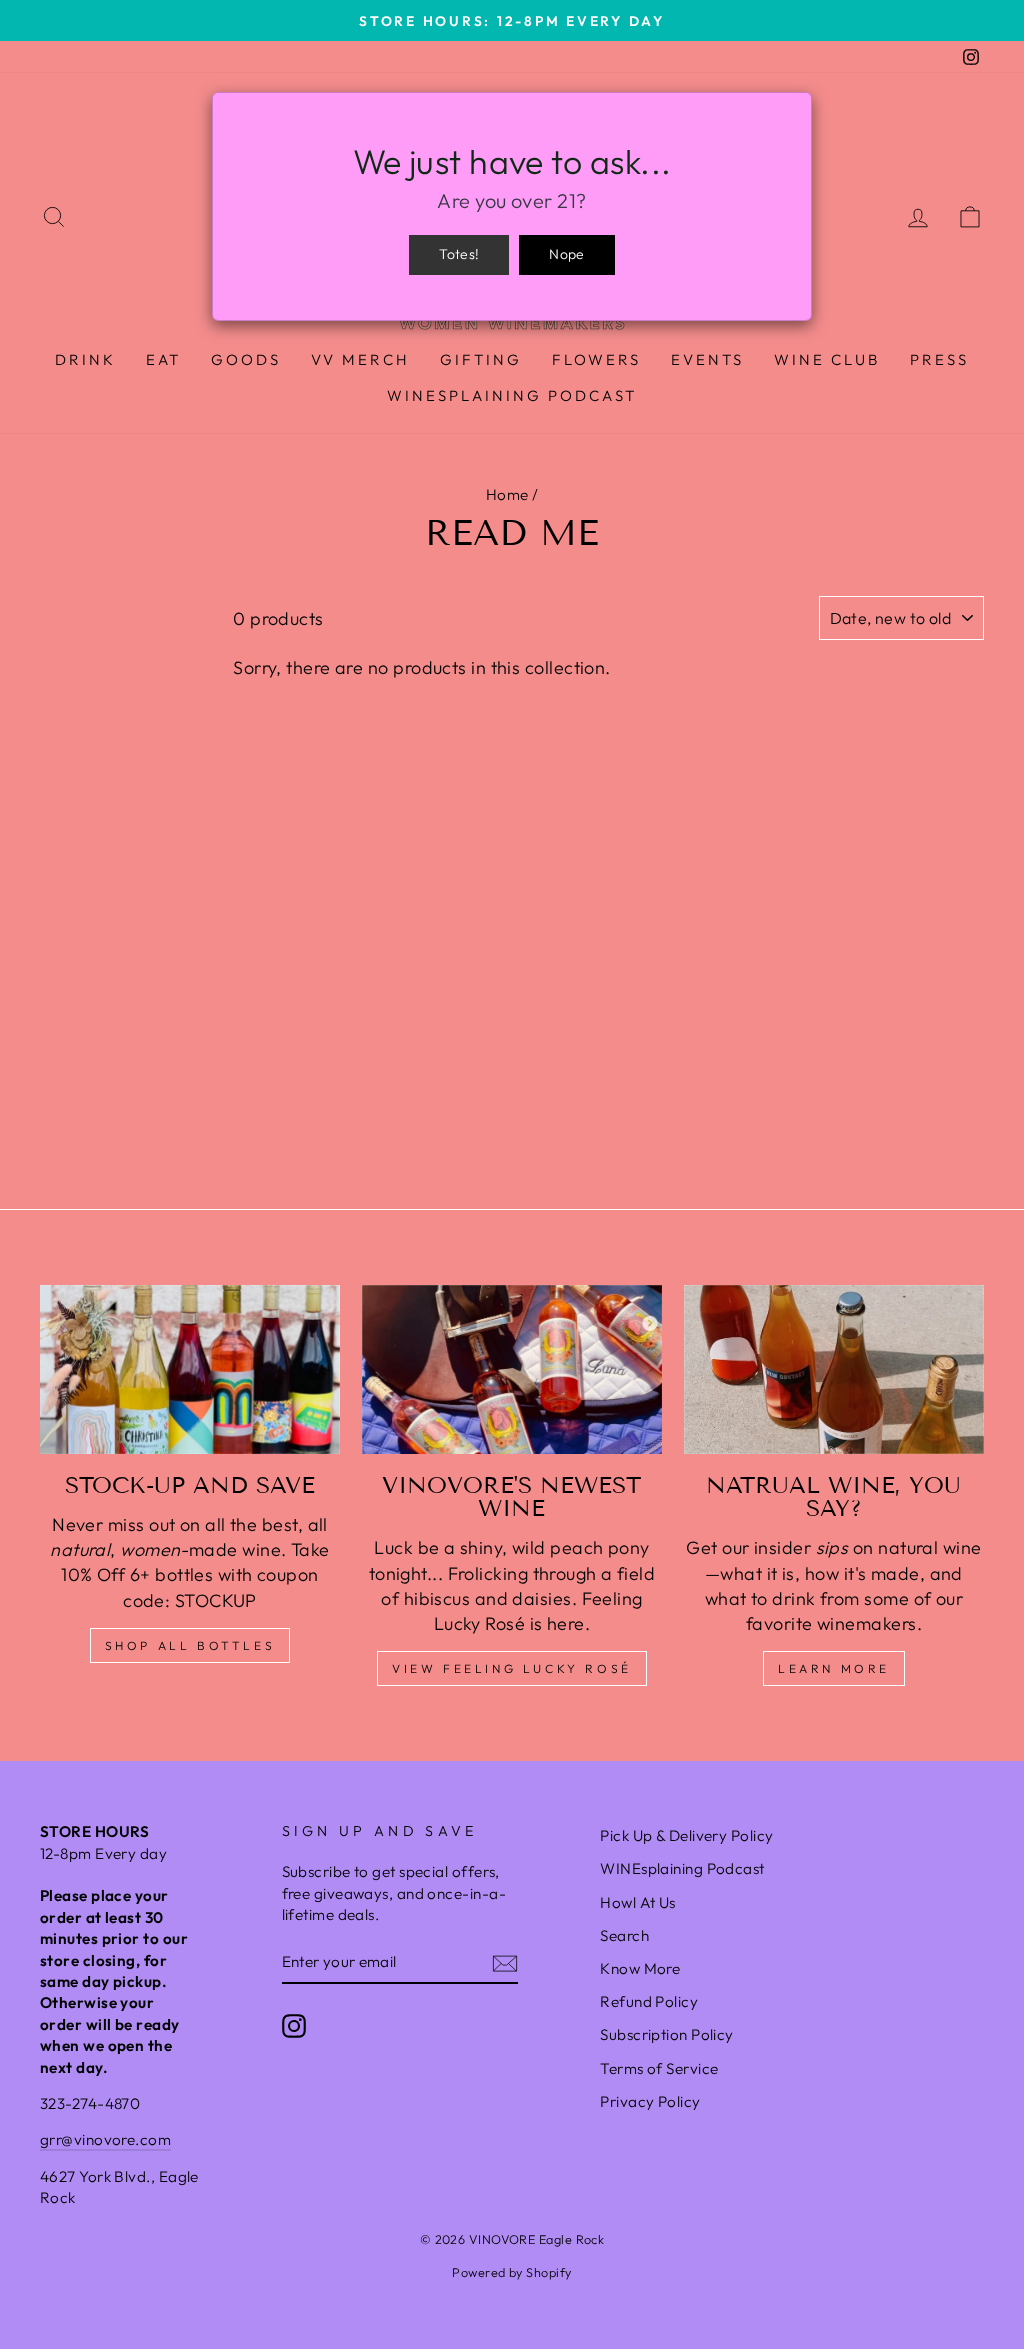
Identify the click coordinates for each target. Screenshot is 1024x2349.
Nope (566, 254)
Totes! (459, 254)
